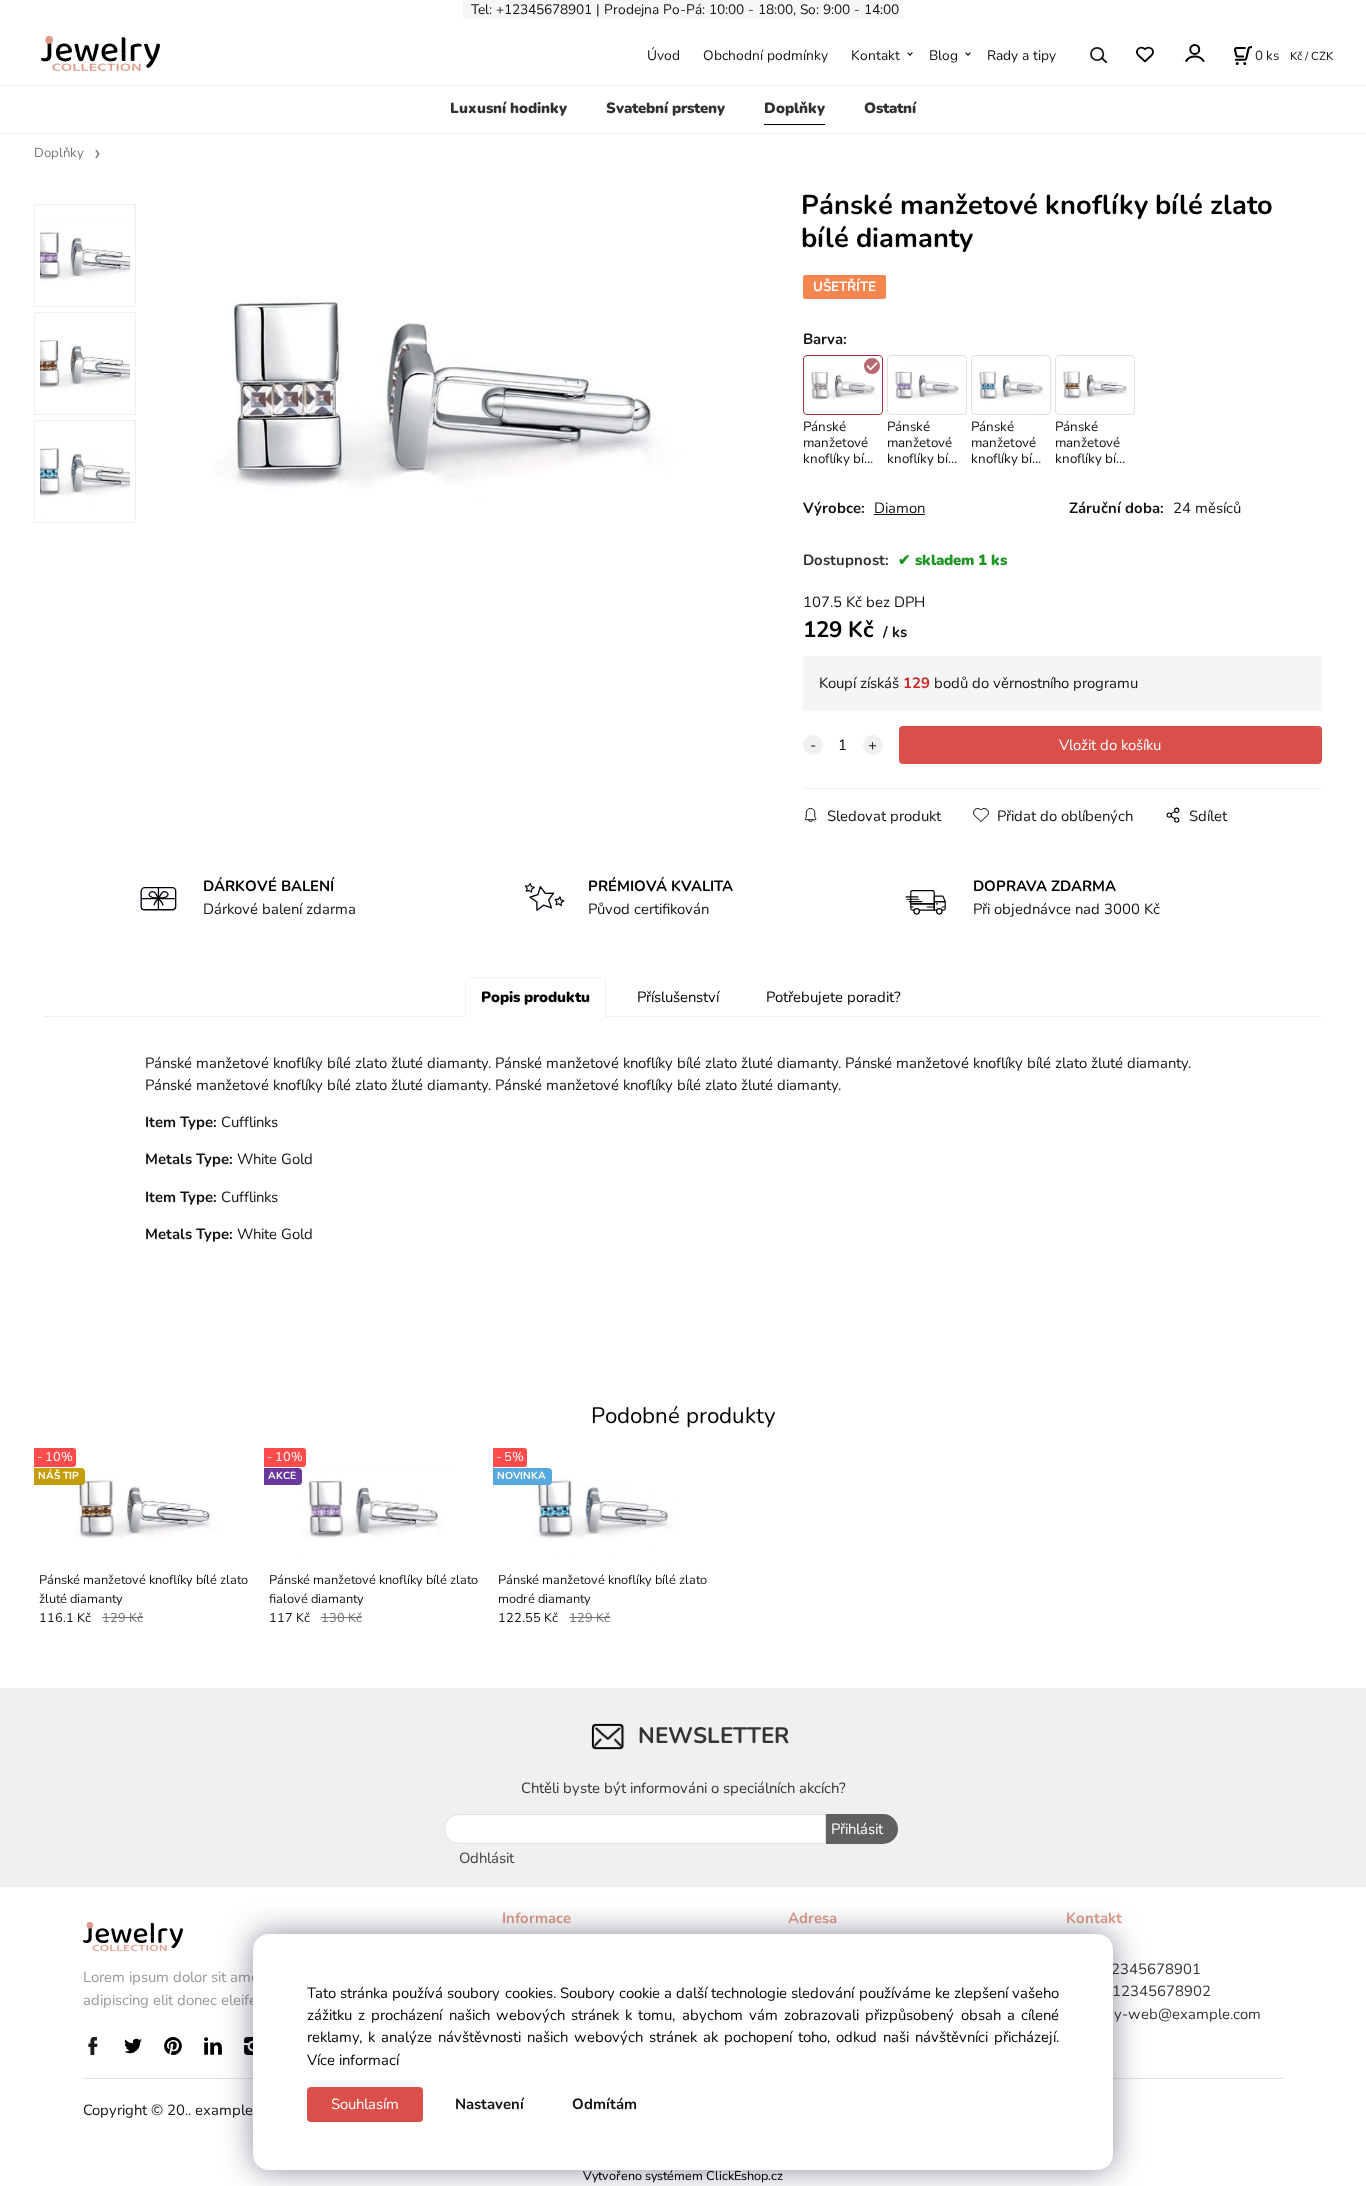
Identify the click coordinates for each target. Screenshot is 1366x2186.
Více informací (353, 2060)
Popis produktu (535, 997)
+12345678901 (1147, 1969)
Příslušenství (678, 997)
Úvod (663, 55)
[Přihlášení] (1193, 53)
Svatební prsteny (665, 108)
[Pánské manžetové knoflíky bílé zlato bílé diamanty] (442, 388)
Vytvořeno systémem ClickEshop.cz (683, 2175)
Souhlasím (365, 2104)
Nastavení (489, 2104)
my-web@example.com (1181, 2014)
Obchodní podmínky (765, 55)
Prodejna (631, 9)
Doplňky (794, 108)
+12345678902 (1157, 1991)
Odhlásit (486, 1858)
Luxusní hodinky (508, 108)
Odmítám (604, 2104)
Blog (943, 55)
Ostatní (890, 108)
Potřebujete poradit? (833, 997)
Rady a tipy (1021, 55)
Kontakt (875, 55)
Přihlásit (857, 1829)
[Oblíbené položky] (1144, 55)
